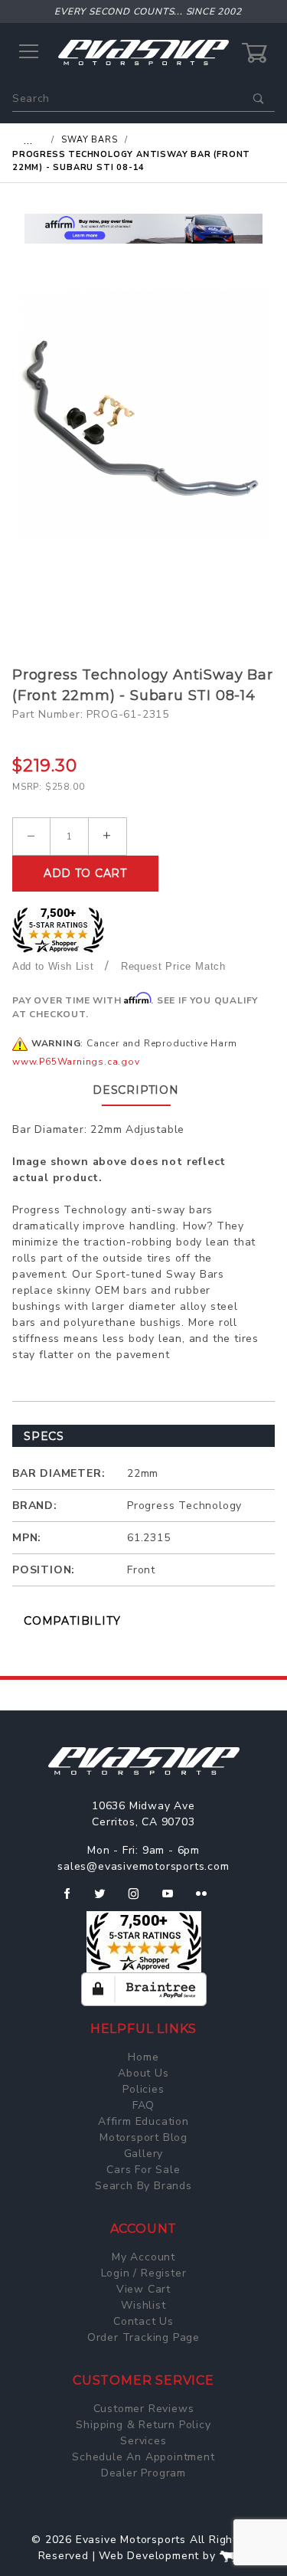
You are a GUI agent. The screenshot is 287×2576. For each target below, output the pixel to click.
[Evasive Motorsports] (143, 52)
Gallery (144, 2154)
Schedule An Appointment (143, 2457)
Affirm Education (143, 2121)
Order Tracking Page (143, 2337)
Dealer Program (143, 2473)
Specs (44, 1436)
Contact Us (143, 2321)
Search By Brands (143, 2186)
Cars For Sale (143, 2170)
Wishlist (143, 2305)
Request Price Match (173, 966)
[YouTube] (174, 1900)
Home (143, 2057)
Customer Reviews (144, 2409)
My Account (143, 2257)
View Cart (143, 2289)
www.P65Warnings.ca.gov (76, 1062)
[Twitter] (106, 1900)
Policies (143, 2089)
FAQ (143, 2105)
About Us (143, 2073)
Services (143, 2441)
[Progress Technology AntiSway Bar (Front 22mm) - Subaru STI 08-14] (143, 415)
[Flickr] (208, 1900)
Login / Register (144, 2273)
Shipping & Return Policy (143, 2425)
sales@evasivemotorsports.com (143, 1866)
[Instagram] (140, 1900)
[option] (143, 229)
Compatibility (72, 1621)
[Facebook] (73, 1900)
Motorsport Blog (143, 2137)
